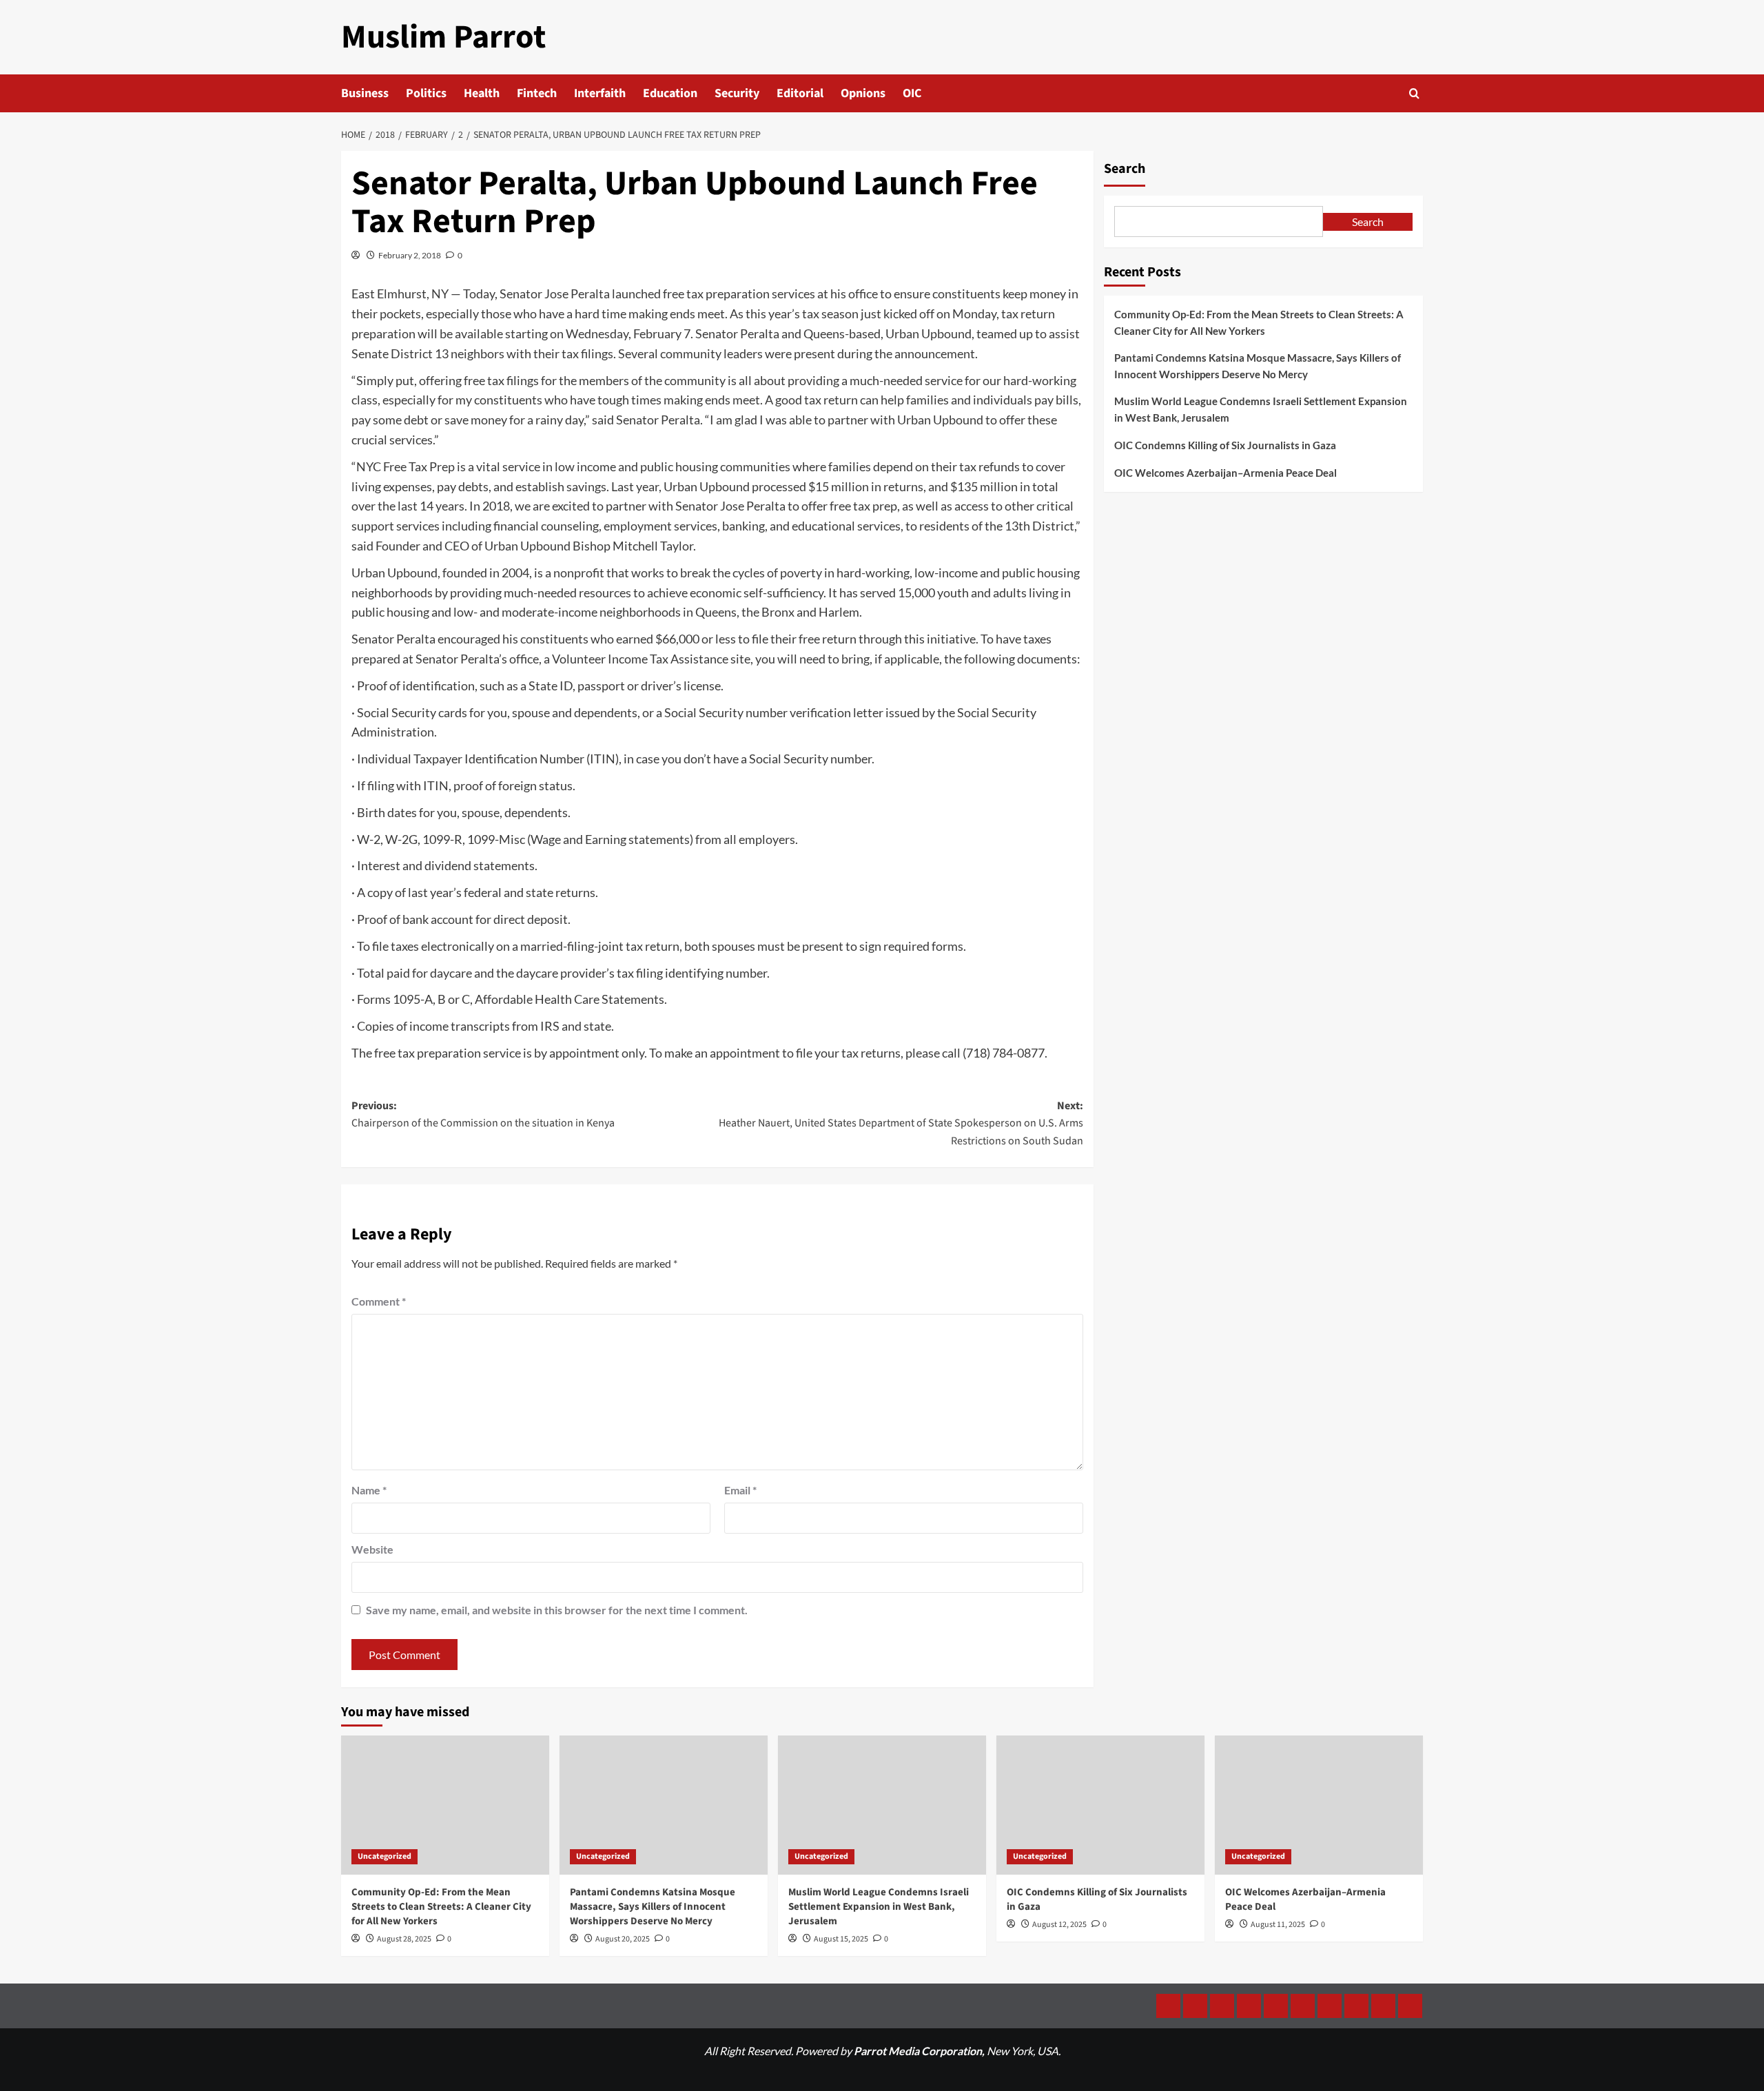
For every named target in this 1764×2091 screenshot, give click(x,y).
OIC (912, 93)
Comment (379, 1301)
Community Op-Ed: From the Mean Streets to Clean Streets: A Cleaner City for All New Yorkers (1259, 322)
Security (737, 93)
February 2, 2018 (410, 255)
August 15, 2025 (841, 1939)
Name (369, 1490)
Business (365, 93)
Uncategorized (384, 1856)
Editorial (800, 93)
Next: (901, 1123)
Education (670, 93)
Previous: (483, 1115)
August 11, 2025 (1278, 1925)
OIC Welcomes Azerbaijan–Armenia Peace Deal (1225, 473)
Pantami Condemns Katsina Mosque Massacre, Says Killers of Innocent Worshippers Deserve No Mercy (1258, 366)
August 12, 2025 (1059, 1925)
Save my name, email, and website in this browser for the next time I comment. (557, 1610)
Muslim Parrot (443, 37)
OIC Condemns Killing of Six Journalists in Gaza (1225, 445)
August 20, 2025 (623, 1939)
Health (482, 93)
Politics (426, 93)
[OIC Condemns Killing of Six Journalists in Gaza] (1100, 1805)
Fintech (537, 93)
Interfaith (600, 93)
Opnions (863, 93)
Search (1125, 169)
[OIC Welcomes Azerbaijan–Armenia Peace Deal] (1319, 1805)
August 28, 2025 (404, 1939)
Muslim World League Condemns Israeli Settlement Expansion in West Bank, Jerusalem (1261, 409)
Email (740, 1490)
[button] (1414, 93)
